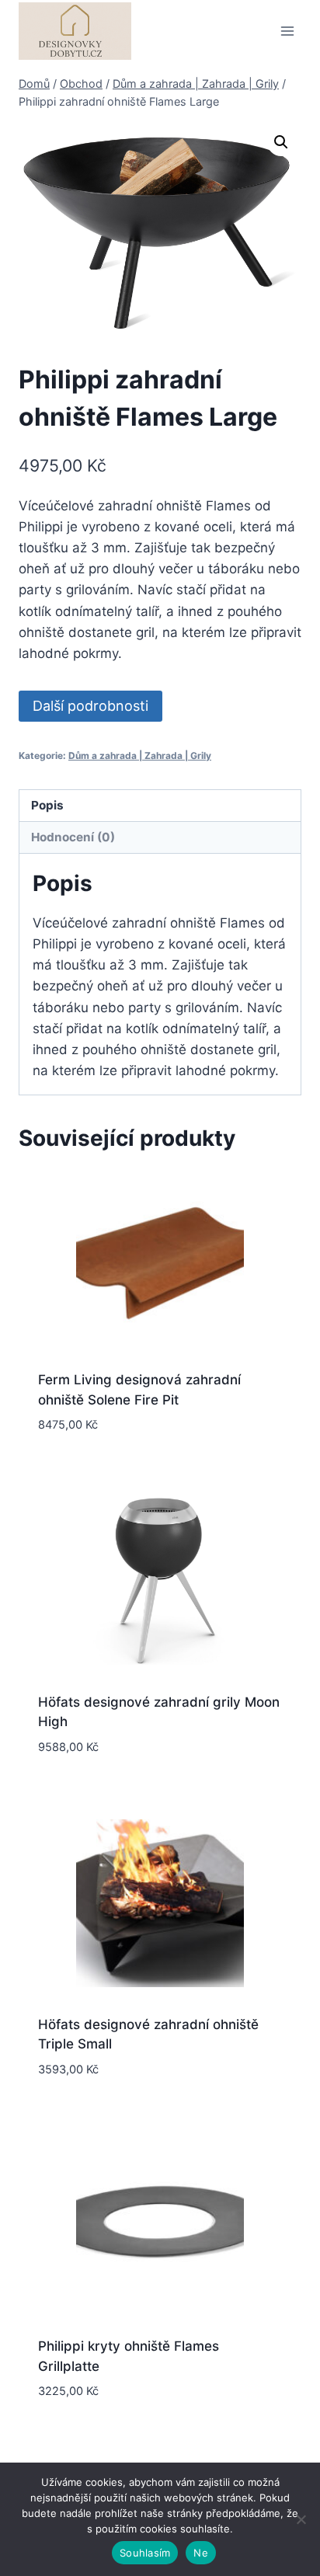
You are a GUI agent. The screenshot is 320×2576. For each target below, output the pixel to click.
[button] (281, 142)
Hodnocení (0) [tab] (73, 837)
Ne (201, 2553)
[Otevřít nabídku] (287, 31)
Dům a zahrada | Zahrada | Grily (140, 755)
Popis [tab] (47, 805)
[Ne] (301, 2519)
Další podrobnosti (90, 706)
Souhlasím (145, 2553)
